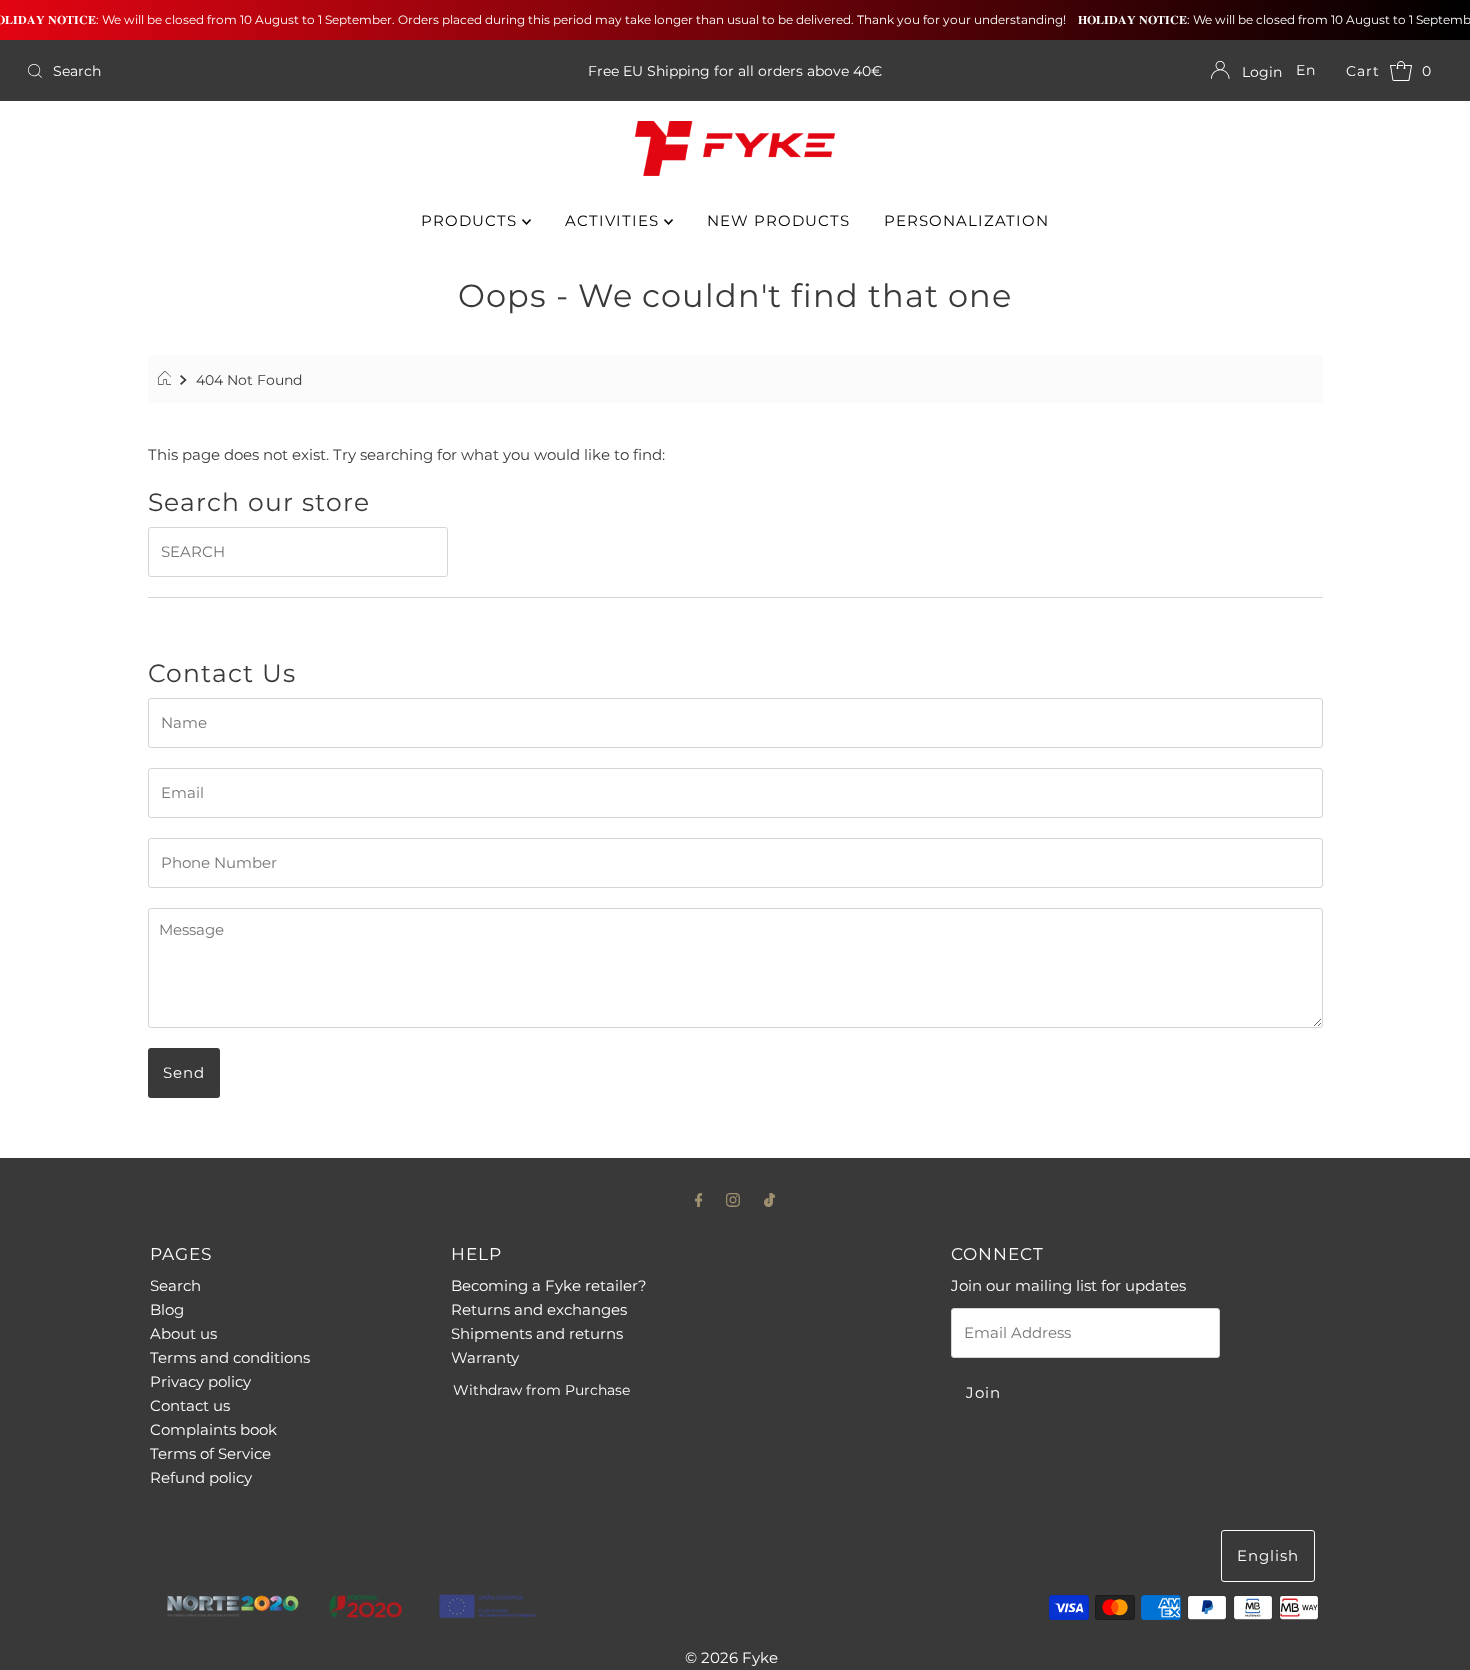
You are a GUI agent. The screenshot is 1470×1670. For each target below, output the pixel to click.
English (1268, 1555)
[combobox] (251, 71)
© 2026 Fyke (731, 1657)
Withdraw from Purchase (541, 1390)
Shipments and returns (537, 1333)
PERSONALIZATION (966, 220)
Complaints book (213, 1429)
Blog (167, 1309)
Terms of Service (210, 1453)
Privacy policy (200, 1381)
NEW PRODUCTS (778, 220)
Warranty (485, 1357)
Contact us (190, 1405)
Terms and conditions (230, 1357)
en (1306, 70)
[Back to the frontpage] (167, 380)
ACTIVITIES (614, 220)
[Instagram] (733, 1200)
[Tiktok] (769, 1200)
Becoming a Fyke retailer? (549, 1285)
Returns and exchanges (539, 1309)
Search (175, 1285)
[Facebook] (699, 1200)
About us (183, 1333)
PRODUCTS (471, 220)
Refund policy (201, 1477)
